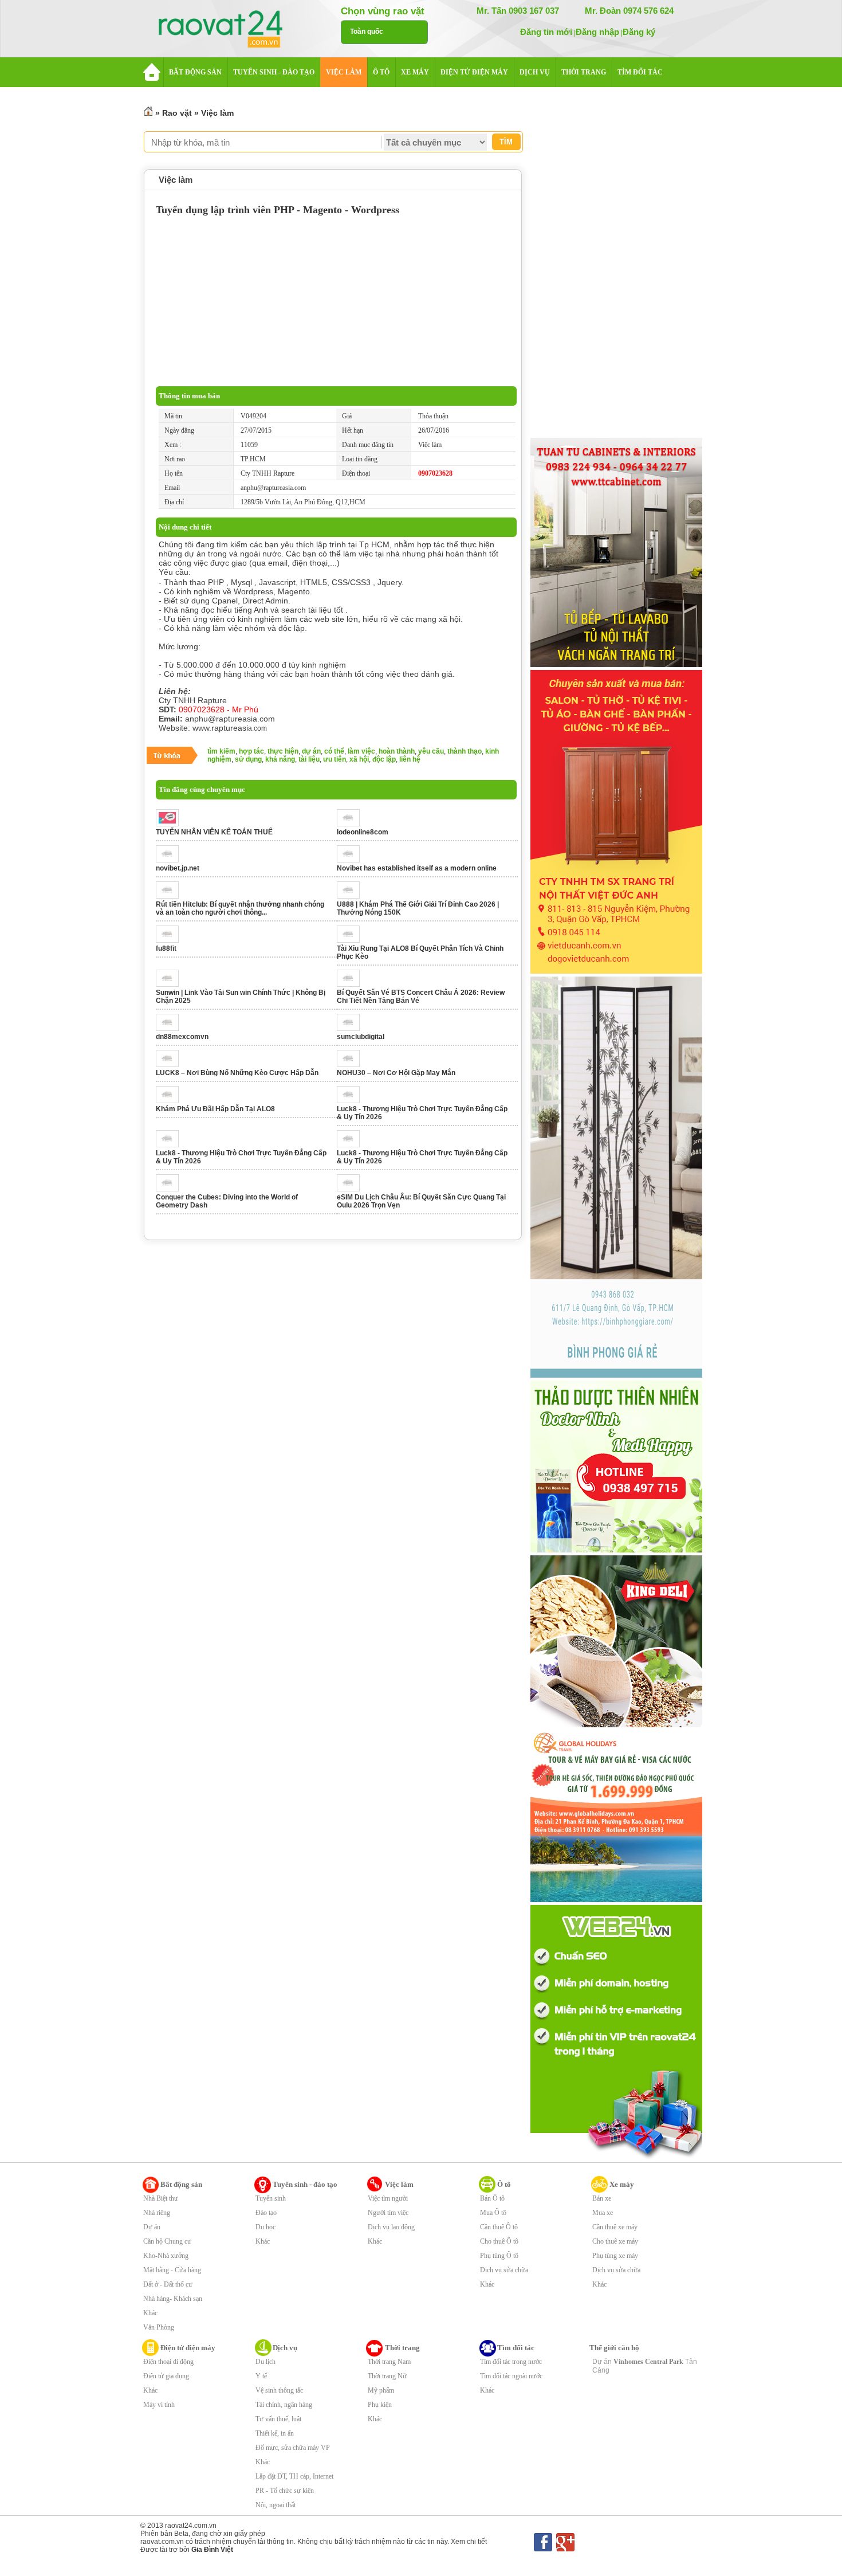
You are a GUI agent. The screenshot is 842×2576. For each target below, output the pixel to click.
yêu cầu (431, 751)
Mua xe (603, 2213)
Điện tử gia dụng (166, 2376)
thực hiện (283, 751)
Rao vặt (177, 113)
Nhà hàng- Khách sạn (173, 2299)
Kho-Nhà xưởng (166, 2256)
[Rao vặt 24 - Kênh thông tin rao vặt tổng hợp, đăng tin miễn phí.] (232, 30)
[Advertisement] (336, 300)
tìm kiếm (221, 751)
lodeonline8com (363, 832)
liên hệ (410, 759)
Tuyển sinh (271, 2198)
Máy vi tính (159, 2405)
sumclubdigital (361, 1037)
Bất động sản (181, 2184)
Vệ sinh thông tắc (279, 2390)
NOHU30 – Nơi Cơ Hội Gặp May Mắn (396, 1073)
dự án (311, 751)
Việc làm (217, 113)
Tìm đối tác (516, 2348)
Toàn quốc (367, 32)
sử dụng (248, 759)
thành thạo (465, 751)
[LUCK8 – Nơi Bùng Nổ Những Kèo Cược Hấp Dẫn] (170, 1065)
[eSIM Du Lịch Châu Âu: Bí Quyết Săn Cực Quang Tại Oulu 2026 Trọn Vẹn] (351, 1189)
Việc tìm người (388, 2198)
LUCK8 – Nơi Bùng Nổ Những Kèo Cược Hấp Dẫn (237, 1073)
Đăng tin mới (546, 32)
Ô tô (504, 2184)
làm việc (361, 751)
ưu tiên (335, 759)
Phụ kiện (380, 2405)
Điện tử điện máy (188, 2348)
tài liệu (309, 759)
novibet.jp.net (178, 868)
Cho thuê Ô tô (499, 2241)
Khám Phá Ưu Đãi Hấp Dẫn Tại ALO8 (215, 1109)
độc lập (384, 759)
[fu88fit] (170, 940)
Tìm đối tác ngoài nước (511, 2376)
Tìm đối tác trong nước (511, 2362)
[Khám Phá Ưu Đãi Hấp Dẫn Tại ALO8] (170, 1101)
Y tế (261, 2376)
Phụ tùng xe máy (615, 2256)
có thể (334, 751)
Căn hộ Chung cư (167, 2241)
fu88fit (166, 948)
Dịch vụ (285, 2348)
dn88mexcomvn (182, 1037)
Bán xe (602, 2198)
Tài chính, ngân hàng (284, 2405)
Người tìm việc (388, 2213)
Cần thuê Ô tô (499, 2227)
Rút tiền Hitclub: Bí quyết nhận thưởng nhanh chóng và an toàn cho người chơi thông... (240, 908)
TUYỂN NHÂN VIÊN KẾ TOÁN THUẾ (214, 832)
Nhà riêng (157, 2213)
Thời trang (402, 2348)
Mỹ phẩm (381, 2390)
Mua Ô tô (493, 2213)
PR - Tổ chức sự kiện (285, 2491)
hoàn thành (397, 751)
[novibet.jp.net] (170, 860)
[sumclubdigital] (351, 1029)
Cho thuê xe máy (615, 2241)
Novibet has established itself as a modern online (417, 868)
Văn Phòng (159, 2327)
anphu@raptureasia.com (273, 488)
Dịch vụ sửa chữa (504, 2270)
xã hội (359, 759)
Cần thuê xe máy (615, 2227)
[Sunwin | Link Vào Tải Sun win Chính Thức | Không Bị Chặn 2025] (170, 985)
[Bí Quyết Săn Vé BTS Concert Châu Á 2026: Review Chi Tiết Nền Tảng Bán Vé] (351, 985)
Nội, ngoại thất (276, 2505)
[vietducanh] (616, 971)
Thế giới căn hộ (614, 2348)
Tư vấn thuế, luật (278, 2419)
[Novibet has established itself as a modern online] (351, 860)
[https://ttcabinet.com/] (616, 665)
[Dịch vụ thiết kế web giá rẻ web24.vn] (616, 2158)
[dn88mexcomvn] (170, 1029)
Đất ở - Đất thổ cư (168, 2284)
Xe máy (622, 2184)
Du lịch (265, 2362)
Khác (150, 2313)
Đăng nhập (597, 32)
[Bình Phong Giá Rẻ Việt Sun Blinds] (616, 1375)
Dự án (152, 2227)
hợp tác (251, 751)
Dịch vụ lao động (391, 2227)
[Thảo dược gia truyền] (616, 1550)
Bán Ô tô (492, 2198)
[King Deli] (616, 1725)
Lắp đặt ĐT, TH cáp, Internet (294, 2476)
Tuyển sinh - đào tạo (305, 2184)
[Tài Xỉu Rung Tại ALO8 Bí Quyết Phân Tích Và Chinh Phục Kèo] (351, 940)
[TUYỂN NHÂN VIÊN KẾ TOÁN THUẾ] (170, 824)
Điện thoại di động (168, 2362)
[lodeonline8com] (351, 824)
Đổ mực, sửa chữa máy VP (293, 2448)
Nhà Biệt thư (161, 2198)
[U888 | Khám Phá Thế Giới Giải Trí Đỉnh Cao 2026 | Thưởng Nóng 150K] (351, 896)
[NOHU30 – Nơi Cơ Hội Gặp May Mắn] (351, 1065)
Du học (265, 2227)
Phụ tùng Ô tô (499, 2256)
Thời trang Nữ (387, 2376)
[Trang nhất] (148, 113)
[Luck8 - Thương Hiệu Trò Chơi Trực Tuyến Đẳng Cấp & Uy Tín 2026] (351, 1101)
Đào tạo (266, 2213)
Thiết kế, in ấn (275, 2433)
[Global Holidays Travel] (616, 1900)
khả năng (280, 759)
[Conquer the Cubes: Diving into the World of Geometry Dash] (170, 1189)
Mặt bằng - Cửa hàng (172, 2270)
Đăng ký (639, 32)
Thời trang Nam (389, 2362)
